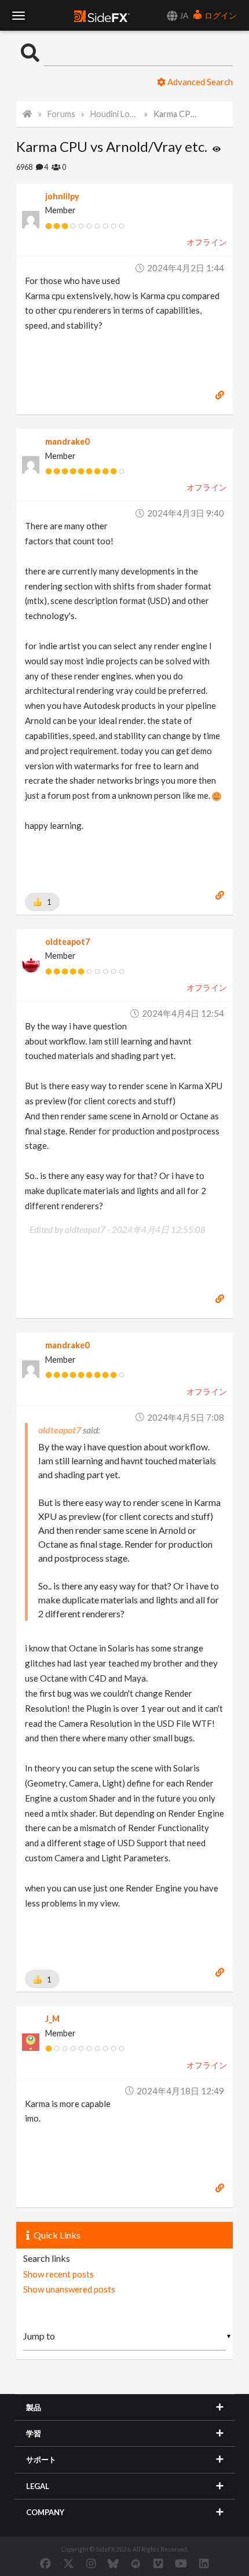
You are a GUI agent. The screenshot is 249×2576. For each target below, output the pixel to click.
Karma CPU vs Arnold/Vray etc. (177, 114)
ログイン (220, 15)
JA (183, 15)
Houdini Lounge (114, 114)
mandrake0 (67, 441)
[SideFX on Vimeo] (158, 2563)
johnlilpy (62, 196)
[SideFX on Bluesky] (113, 2563)
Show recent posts (58, 2274)
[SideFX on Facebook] (45, 2563)
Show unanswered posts (69, 2289)
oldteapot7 (67, 942)
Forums (61, 114)
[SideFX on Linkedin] (204, 2563)
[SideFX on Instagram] (91, 2563)
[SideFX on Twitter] (69, 2563)
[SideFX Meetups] (136, 2563)
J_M (52, 2019)
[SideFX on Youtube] (181, 2563)
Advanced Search (199, 82)
